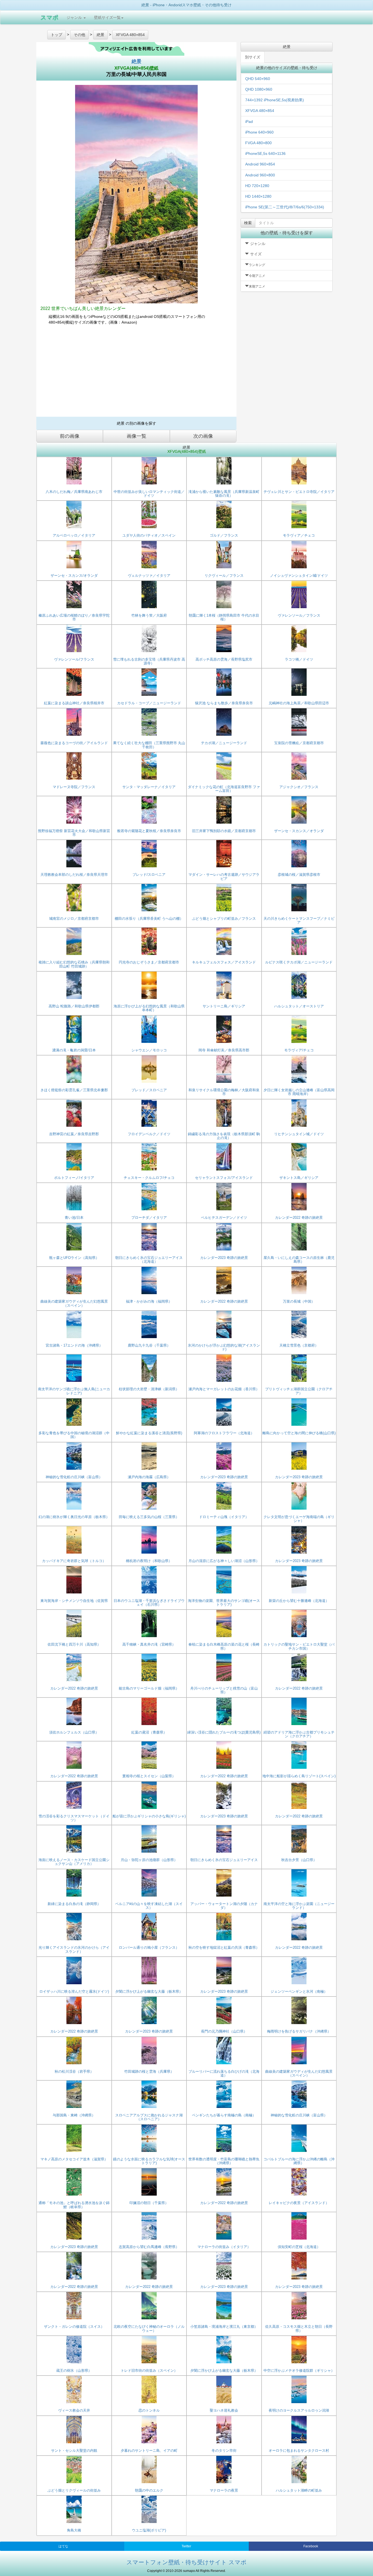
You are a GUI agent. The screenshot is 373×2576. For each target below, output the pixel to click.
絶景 (137, 61)
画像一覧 (137, 436)
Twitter (186, 2546)
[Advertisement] (136, 373)
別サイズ (253, 57)
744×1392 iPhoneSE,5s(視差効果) (275, 100)
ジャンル (75, 17)
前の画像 (70, 436)
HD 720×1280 (257, 186)
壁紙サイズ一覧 (107, 17)
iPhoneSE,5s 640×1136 (265, 153)
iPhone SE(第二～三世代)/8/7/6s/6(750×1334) (285, 207)
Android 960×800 (260, 175)
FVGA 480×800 (258, 143)
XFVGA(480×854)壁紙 (136, 68)
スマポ (49, 17)
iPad (249, 122)
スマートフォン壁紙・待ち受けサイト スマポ (187, 2562)
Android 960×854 (260, 164)
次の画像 (203, 436)
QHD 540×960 (258, 79)
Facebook (311, 2546)
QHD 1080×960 (259, 89)
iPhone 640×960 (259, 132)
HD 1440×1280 (258, 196)
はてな (63, 2546)
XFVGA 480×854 (260, 111)
